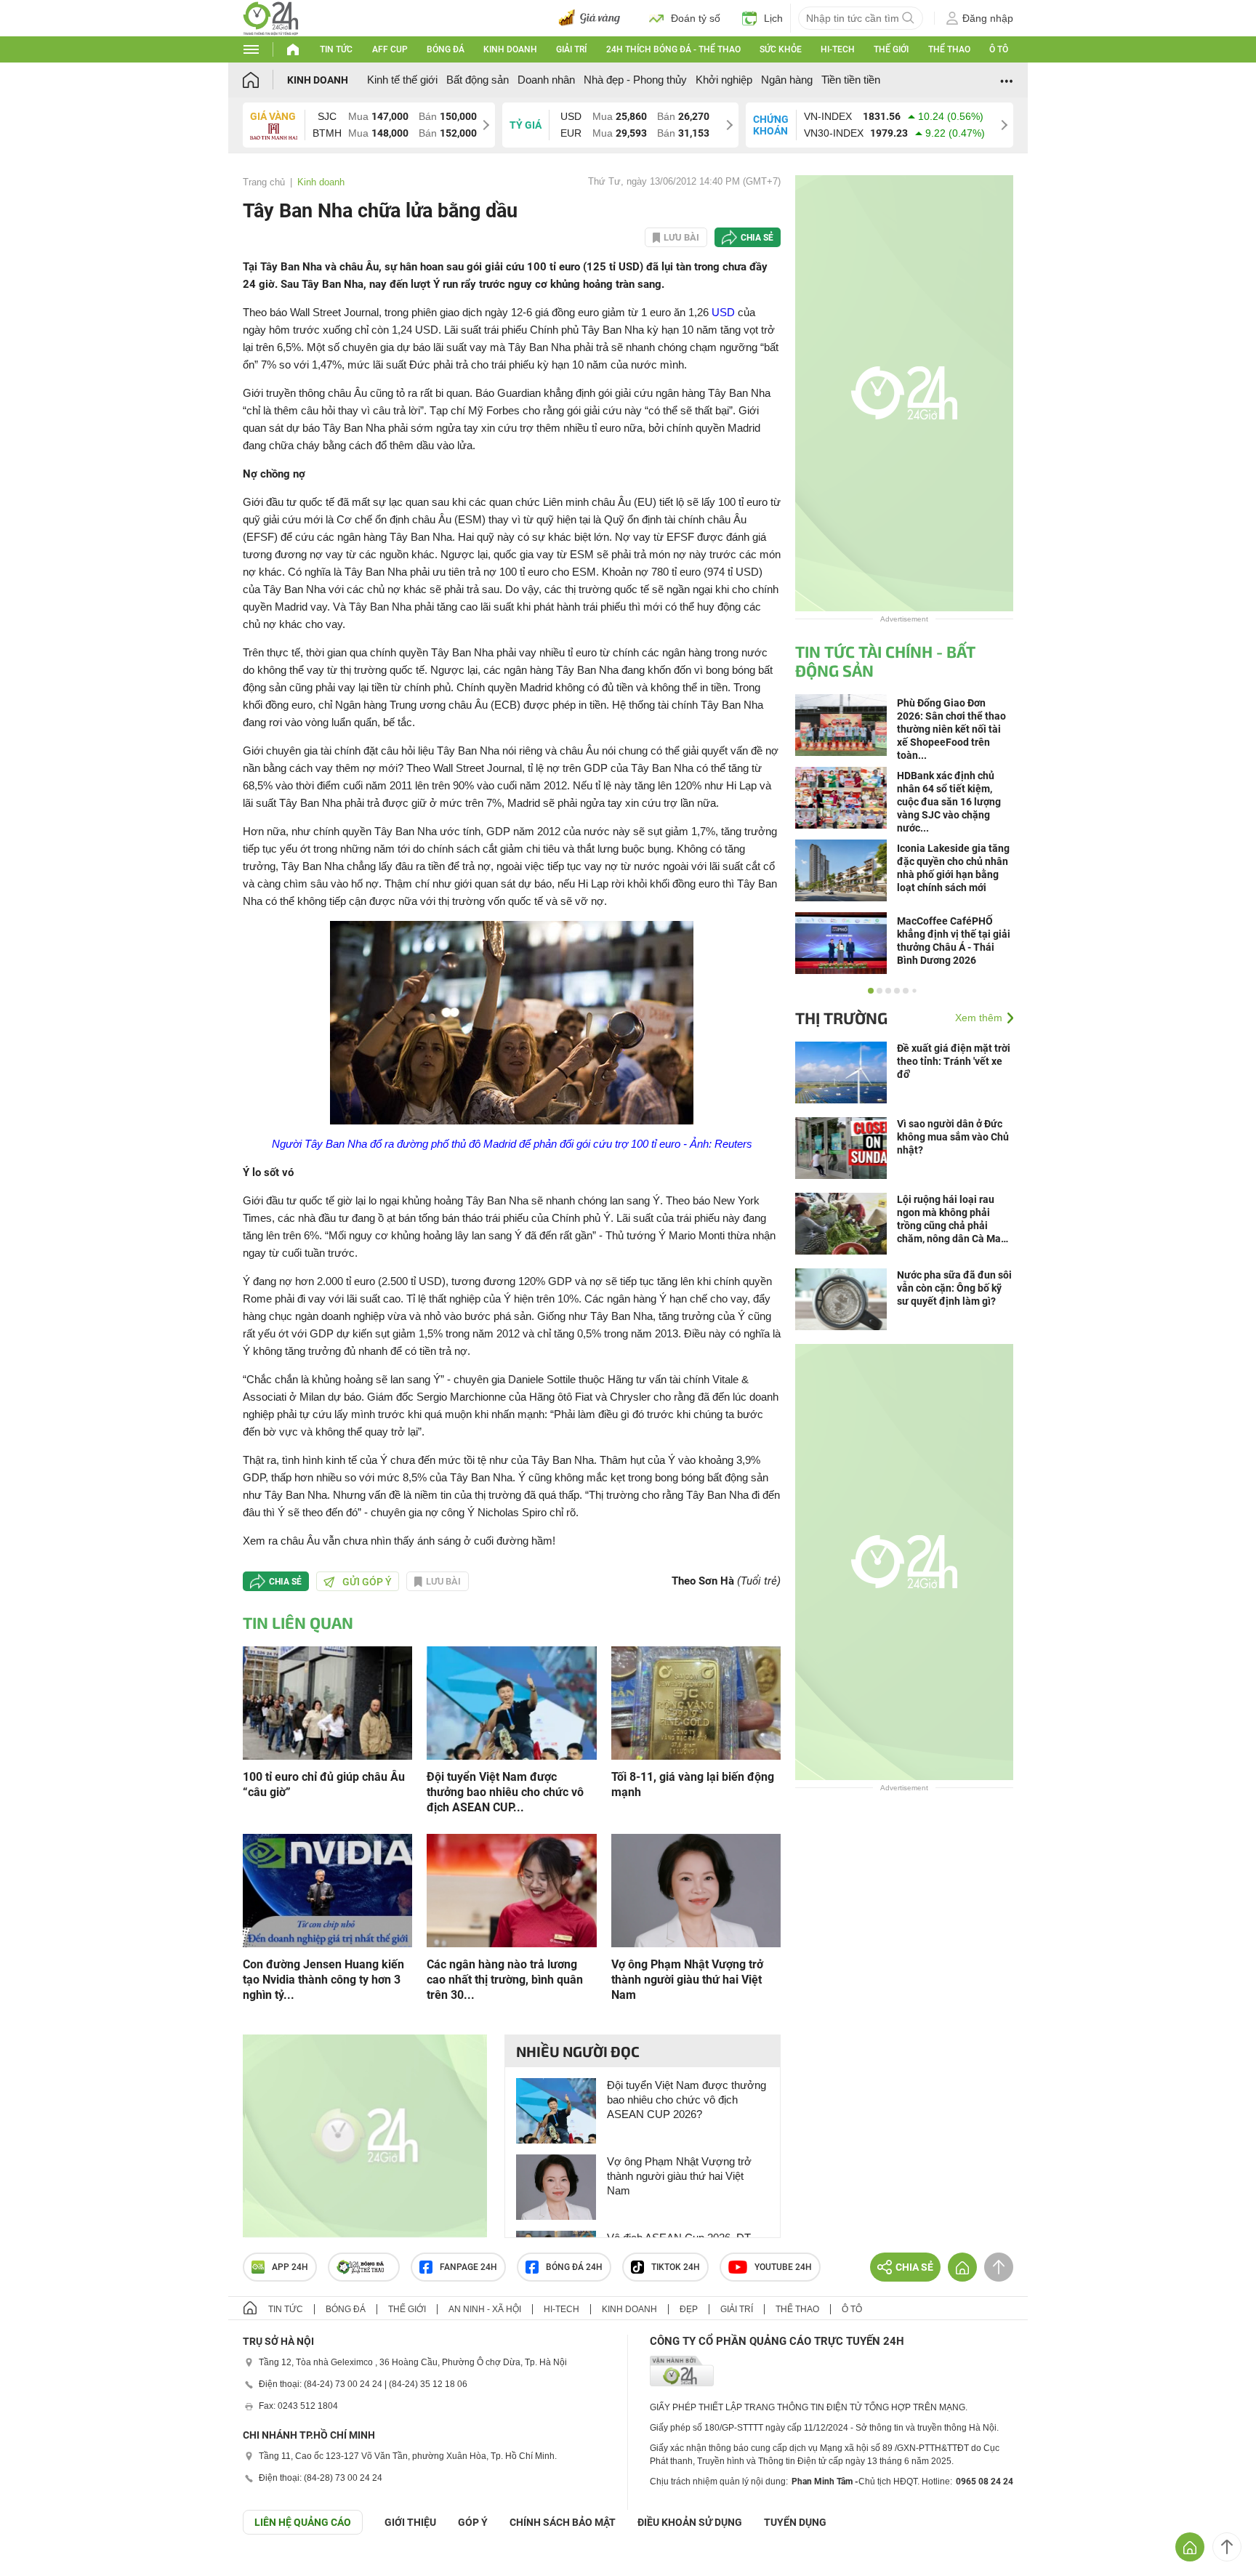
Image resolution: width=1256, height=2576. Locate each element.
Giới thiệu (410, 2522)
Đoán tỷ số (696, 18)
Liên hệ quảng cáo (303, 2522)
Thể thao (949, 49)
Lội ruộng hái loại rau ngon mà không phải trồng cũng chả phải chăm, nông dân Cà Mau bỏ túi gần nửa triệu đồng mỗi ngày (955, 1219)
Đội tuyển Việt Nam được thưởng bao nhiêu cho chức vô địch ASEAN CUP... (505, 1792)
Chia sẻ (757, 238)
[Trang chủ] (265, 80)
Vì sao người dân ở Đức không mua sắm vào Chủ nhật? (953, 1137)
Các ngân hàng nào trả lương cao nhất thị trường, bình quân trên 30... (505, 1980)
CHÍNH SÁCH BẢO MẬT (563, 2522)
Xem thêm (979, 1018)
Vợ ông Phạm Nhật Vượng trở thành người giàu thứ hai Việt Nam (687, 1980)
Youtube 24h (783, 2267)
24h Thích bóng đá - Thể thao (673, 49)
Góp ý (473, 2522)
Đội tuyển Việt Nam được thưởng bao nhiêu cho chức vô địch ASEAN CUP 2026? (687, 2100)
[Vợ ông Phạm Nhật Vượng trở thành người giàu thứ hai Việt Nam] (696, 1889)
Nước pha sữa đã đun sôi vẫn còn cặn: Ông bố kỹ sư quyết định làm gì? (954, 1288)
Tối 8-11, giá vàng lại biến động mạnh (693, 1784)
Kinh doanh (510, 49)
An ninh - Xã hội (485, 2309)
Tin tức (336, 49)
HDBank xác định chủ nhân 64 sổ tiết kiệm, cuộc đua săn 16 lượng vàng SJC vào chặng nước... (949, 802)
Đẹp (689, 2309)
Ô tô (999, 49)
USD (723, 312)
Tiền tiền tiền (851, 80)
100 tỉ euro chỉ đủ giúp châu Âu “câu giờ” (324, 1784)
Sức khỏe (781, 49)
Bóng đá (446, 49)
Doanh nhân (546, 80)
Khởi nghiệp (724, 80)
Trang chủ (264, 182)
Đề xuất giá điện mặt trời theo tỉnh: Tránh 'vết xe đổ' (954, 1061)
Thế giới (891, 49)
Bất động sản (478, 80)
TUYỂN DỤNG (795, 2522)
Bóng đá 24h (574, 2267)
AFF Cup (390, 49)
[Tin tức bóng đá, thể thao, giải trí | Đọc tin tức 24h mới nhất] (271, 17)
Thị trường (841, 1018)
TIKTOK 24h (676, 2267)
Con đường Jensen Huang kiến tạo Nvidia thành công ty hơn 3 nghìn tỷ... (323, 1980)
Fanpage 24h (468, 2267)
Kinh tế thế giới (402, 80)
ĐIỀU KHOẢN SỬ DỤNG (690, 2522)
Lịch (773, 18)
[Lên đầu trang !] (1227, 2547)
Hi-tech (838, 49)
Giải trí (571, 49)
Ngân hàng (787, 80)
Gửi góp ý (367, 1582)
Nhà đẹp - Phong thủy (635, 80)
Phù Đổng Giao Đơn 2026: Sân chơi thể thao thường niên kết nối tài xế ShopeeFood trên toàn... (951, 729)
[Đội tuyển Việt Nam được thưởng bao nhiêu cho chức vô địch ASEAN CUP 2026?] (511, 1702)
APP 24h (290, 2267)
